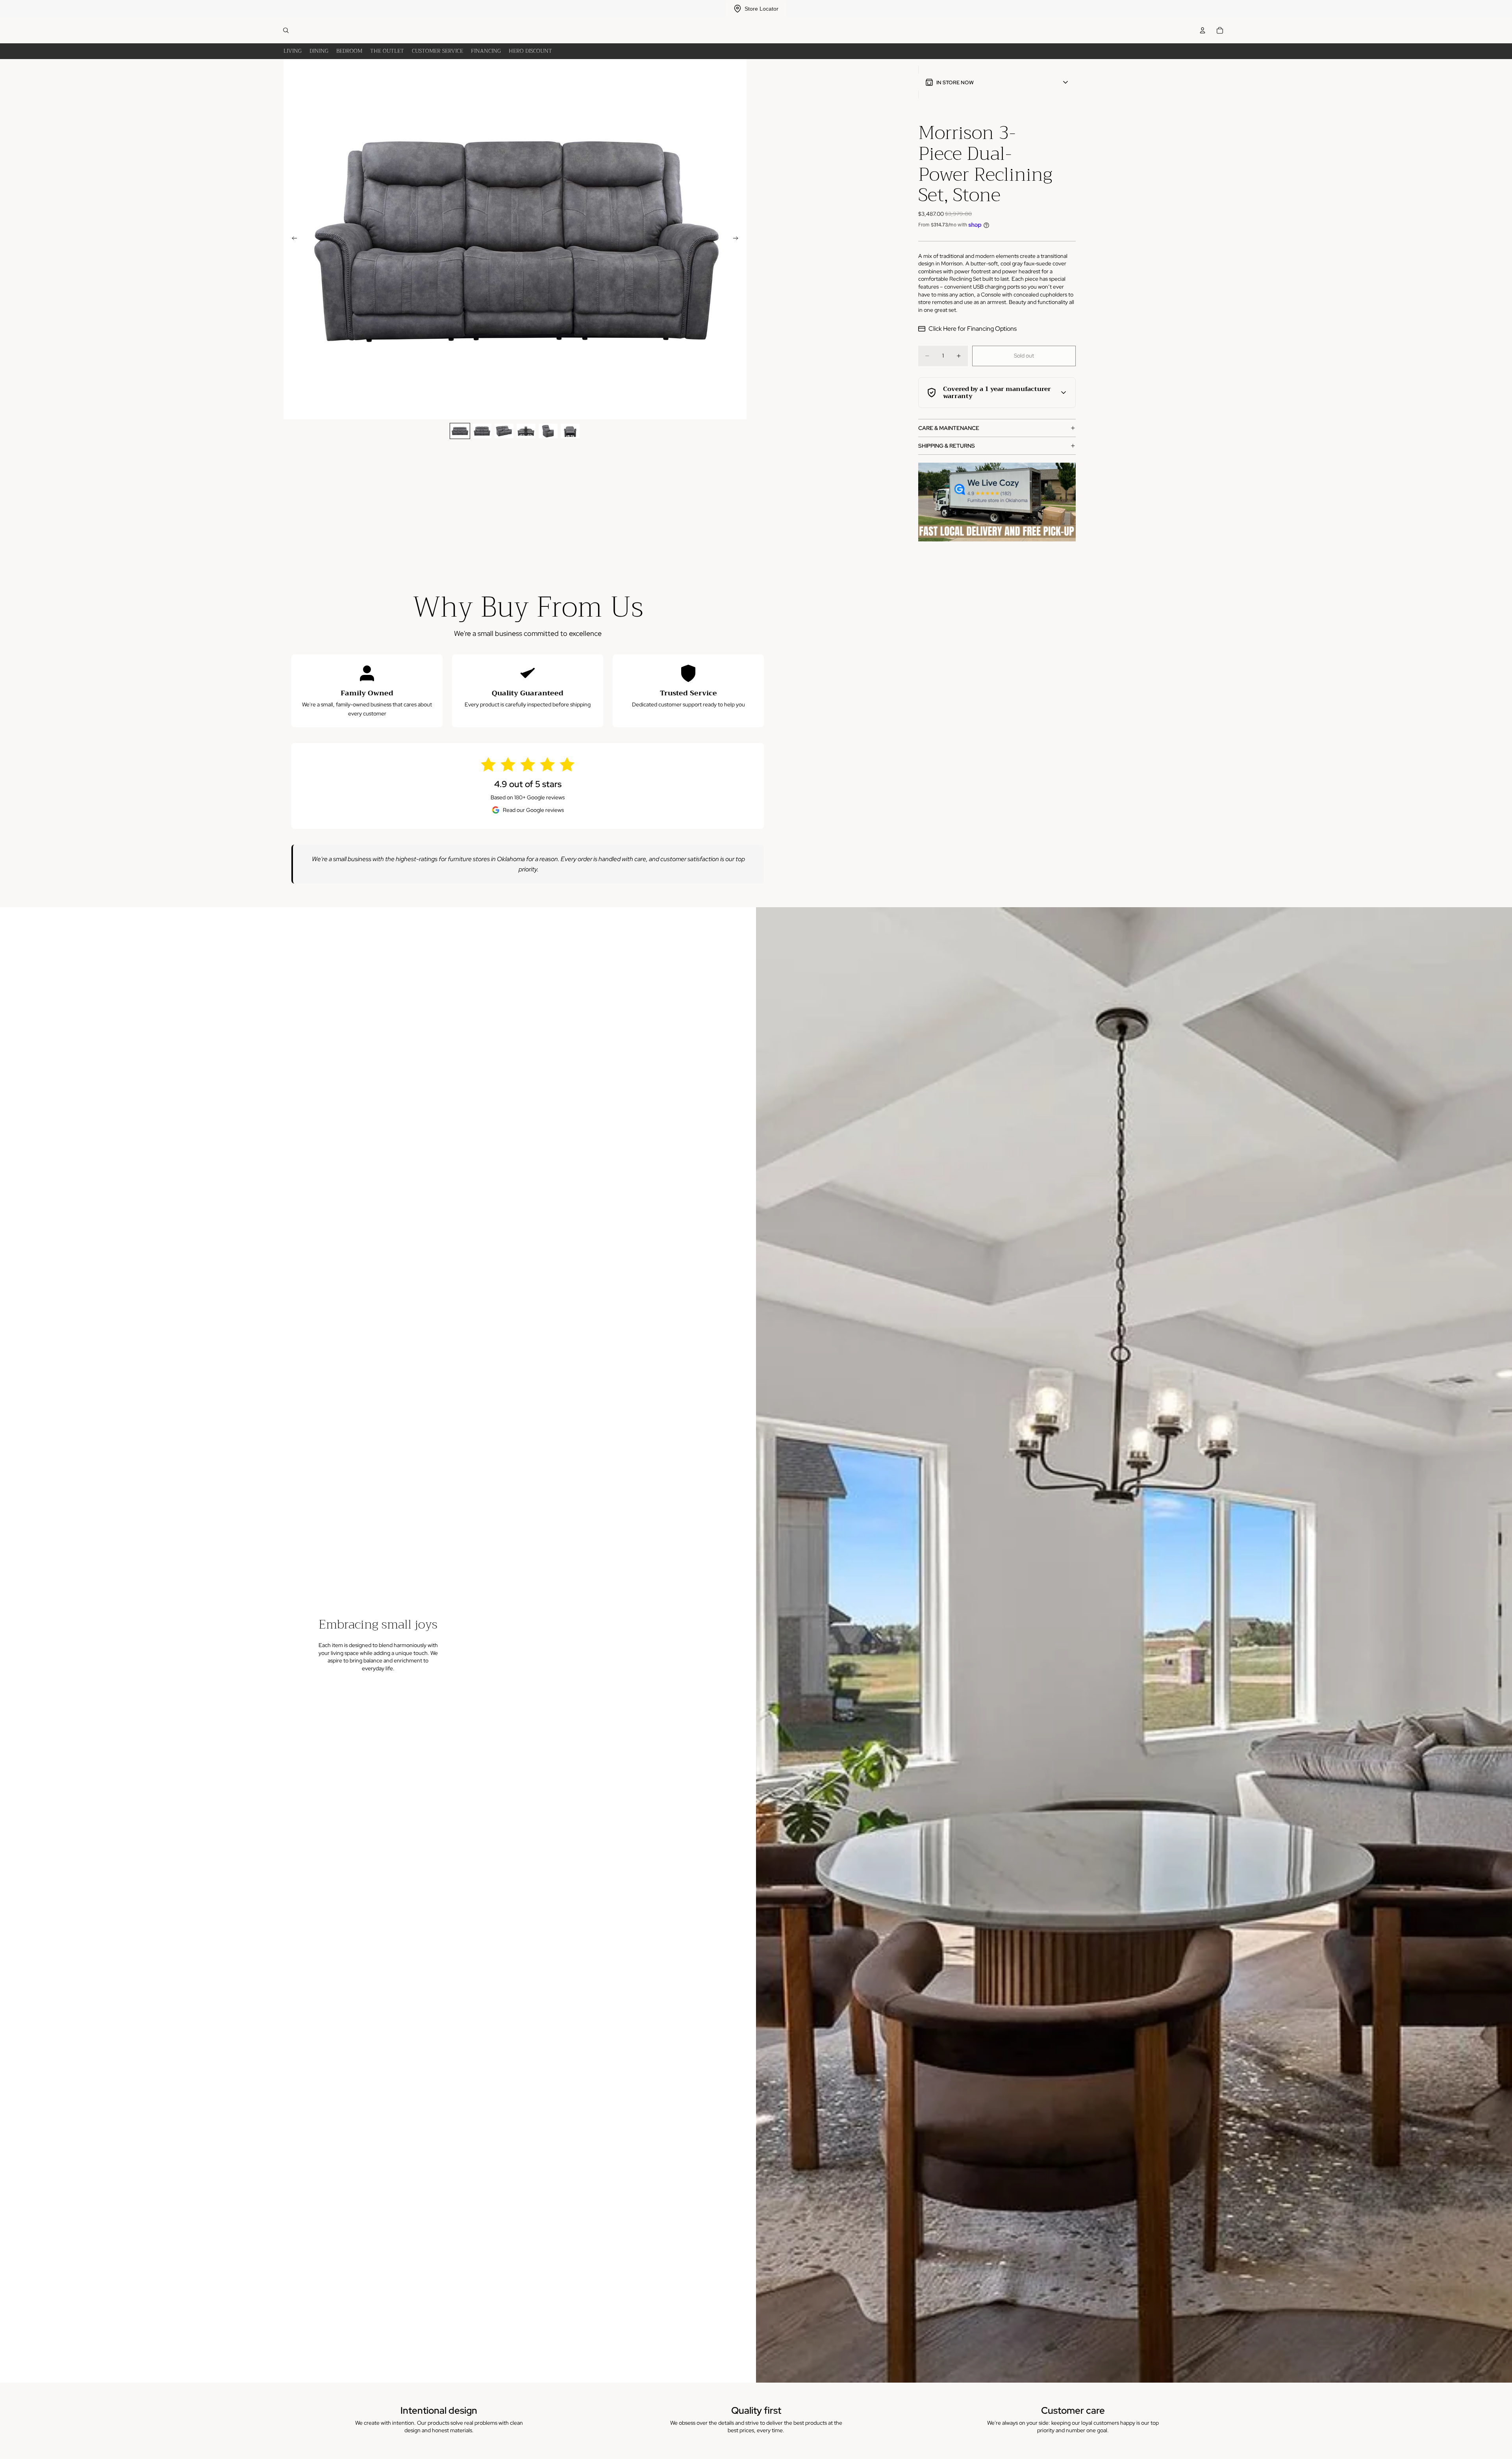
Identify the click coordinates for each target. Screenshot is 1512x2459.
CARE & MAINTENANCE (949, 428)
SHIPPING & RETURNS (947, 446)
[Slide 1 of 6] (460, 431)
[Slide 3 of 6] (504, 431)
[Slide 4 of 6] (526, 431)
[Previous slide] (292, 239)
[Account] (1203, 30)
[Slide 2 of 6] (482, 431)
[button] (997, 82)
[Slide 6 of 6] (570, 431)
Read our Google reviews (533, 810)
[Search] (286, 30)
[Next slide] (738, 239)
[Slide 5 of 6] (548, 431)
